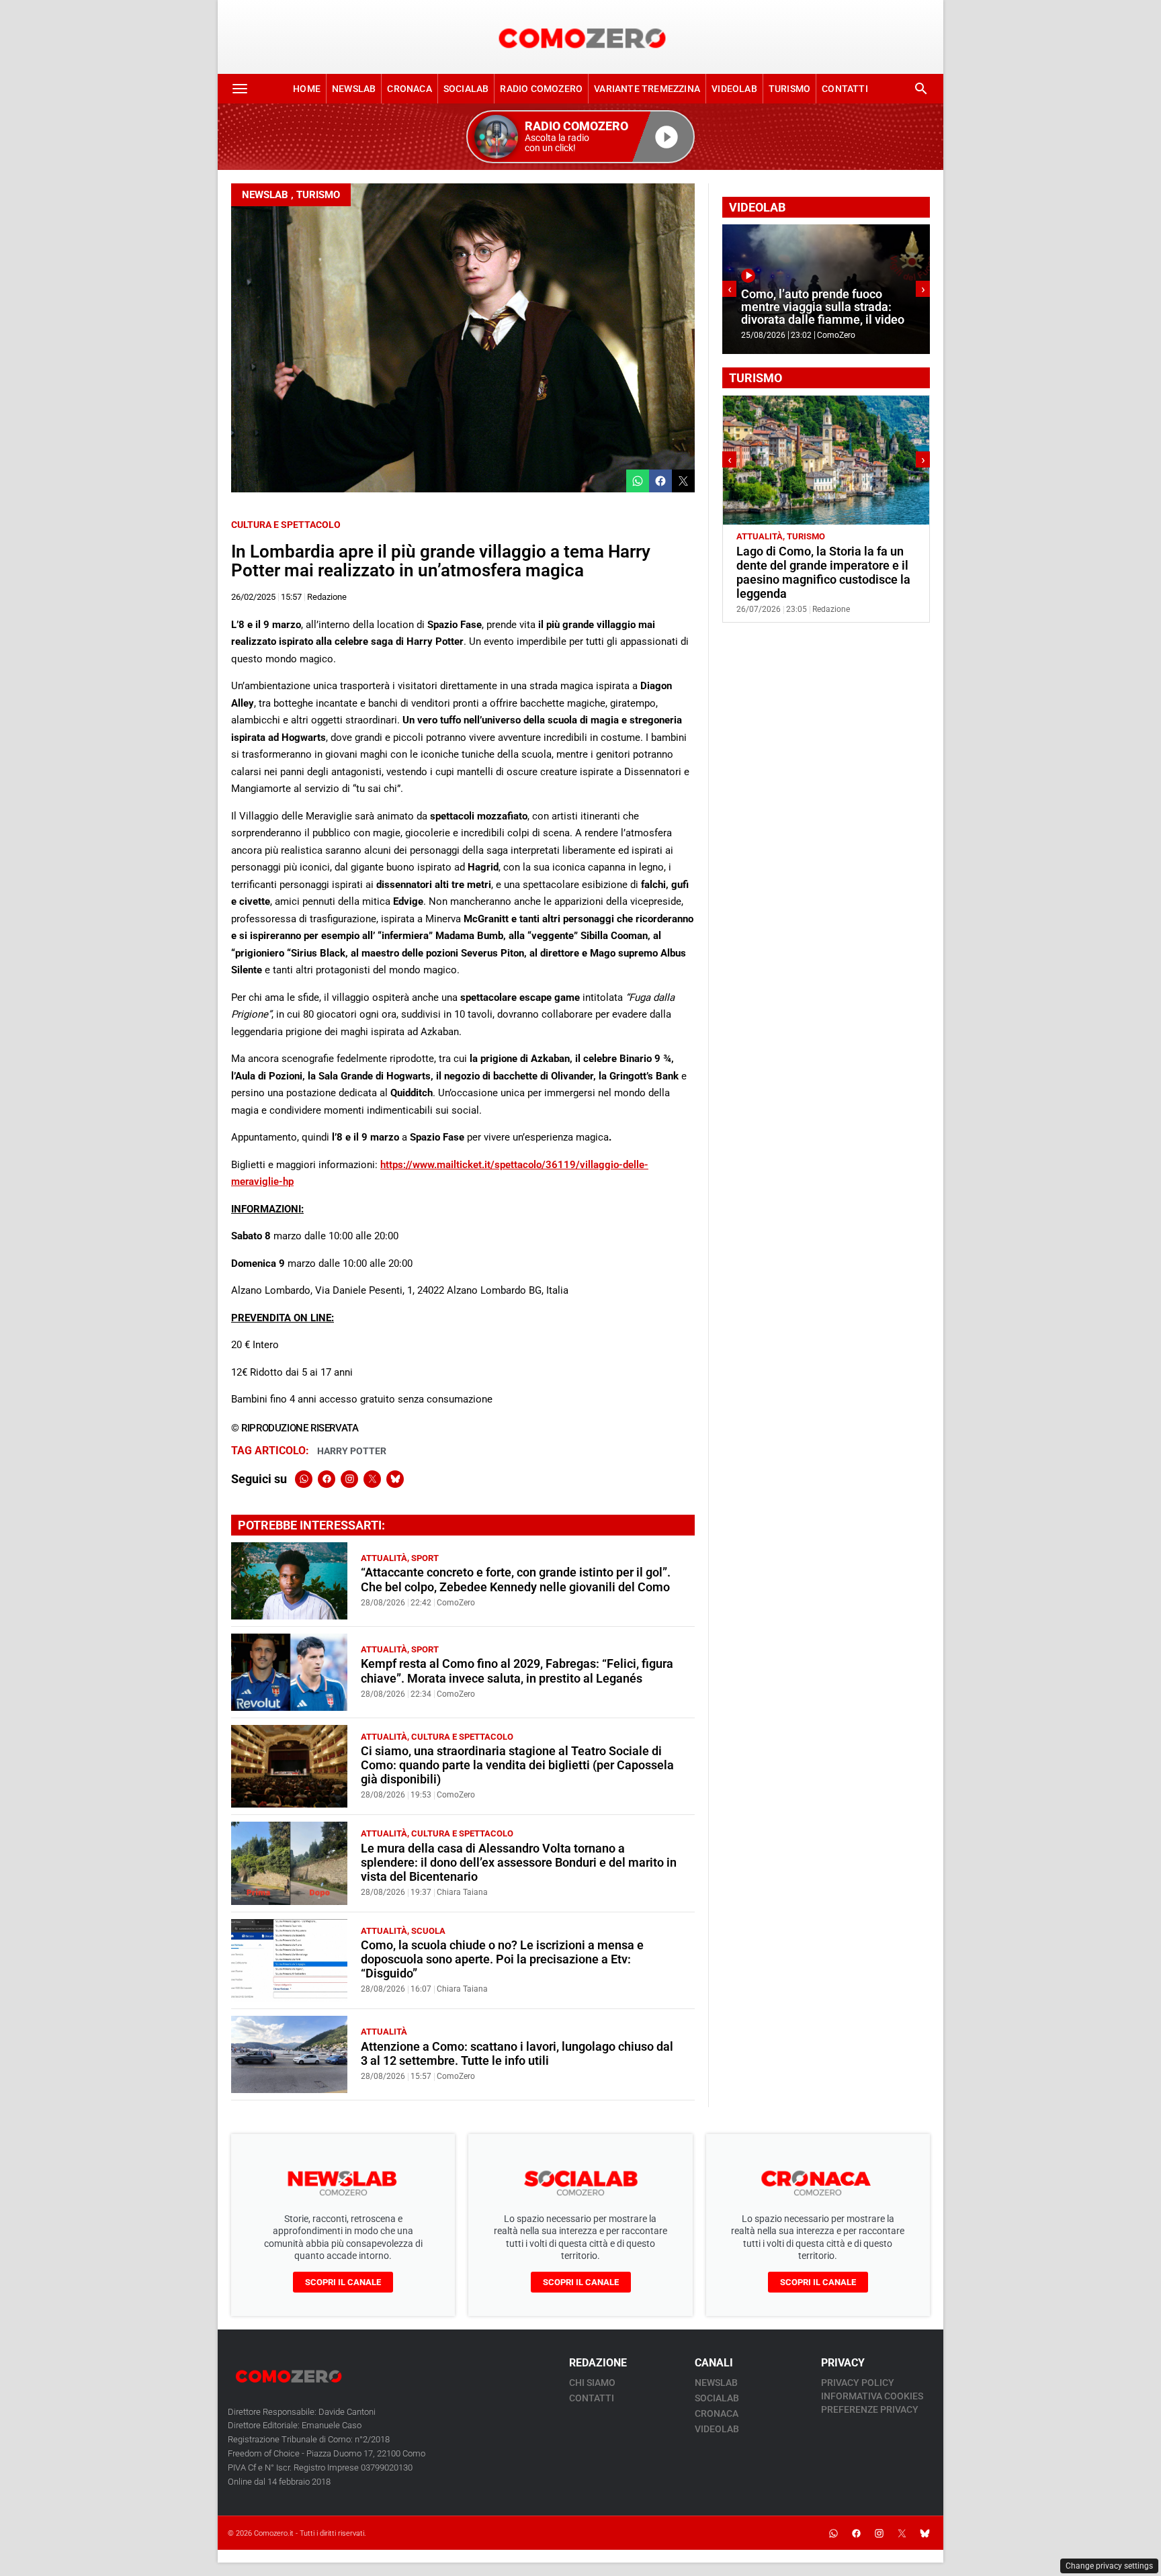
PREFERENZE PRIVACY (870, 2409)
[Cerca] (921, 89)
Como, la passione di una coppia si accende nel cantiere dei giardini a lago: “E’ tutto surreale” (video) (851, 300)
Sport (425, 1558)
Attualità (384, 1558)
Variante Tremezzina (647, 89)
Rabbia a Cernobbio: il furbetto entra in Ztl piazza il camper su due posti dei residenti (847, 566)
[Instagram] (349, 1479)
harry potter (352, 1451)
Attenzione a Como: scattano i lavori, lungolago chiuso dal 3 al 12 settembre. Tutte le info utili (517, 2054)
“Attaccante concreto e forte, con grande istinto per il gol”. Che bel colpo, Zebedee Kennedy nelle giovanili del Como (516, 1580)
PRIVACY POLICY (858, 2383)
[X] (372, 1479)
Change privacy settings (1109, 2566)
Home (307, 89)
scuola (428, 1931)
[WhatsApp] (304, 1479)
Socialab (466, 89)
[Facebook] (327, 1479)
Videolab (734, 89)
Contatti (845, 89)
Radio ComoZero (541, 89)
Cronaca (409, 89)
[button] (580, 137)
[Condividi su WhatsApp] (638, 481)
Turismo (789, 89)
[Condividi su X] (683, 481)
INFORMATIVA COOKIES (872, 2396)
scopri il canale (343, 2282)
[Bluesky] (395, 1479)
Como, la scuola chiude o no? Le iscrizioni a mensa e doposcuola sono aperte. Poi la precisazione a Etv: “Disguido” (502, 1959)
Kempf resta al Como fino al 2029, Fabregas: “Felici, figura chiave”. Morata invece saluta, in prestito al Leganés (517, 1671)
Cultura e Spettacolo (286, 525)
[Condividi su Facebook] (660, 481)
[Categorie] (240, 89)
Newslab (354, 89)
